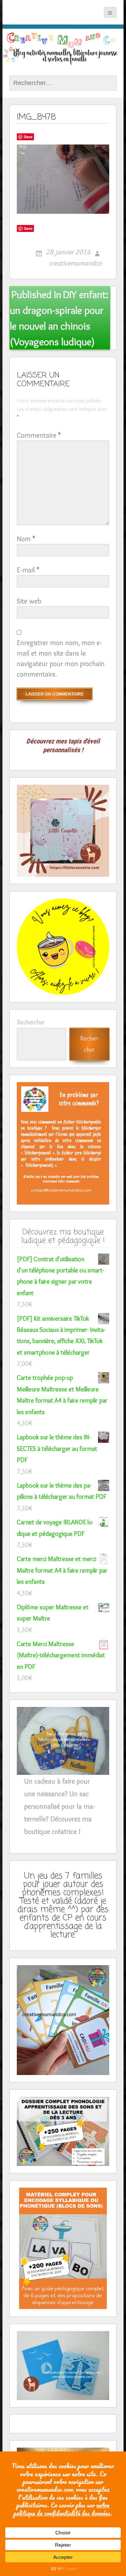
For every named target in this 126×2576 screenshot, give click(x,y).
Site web (29, 601)
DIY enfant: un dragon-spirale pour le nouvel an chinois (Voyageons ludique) (59, 318)
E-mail (28, 570)
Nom (26, 539)
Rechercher (31, 1022)
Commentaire (39, 435)
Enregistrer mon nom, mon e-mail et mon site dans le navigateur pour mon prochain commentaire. (61, 658)
